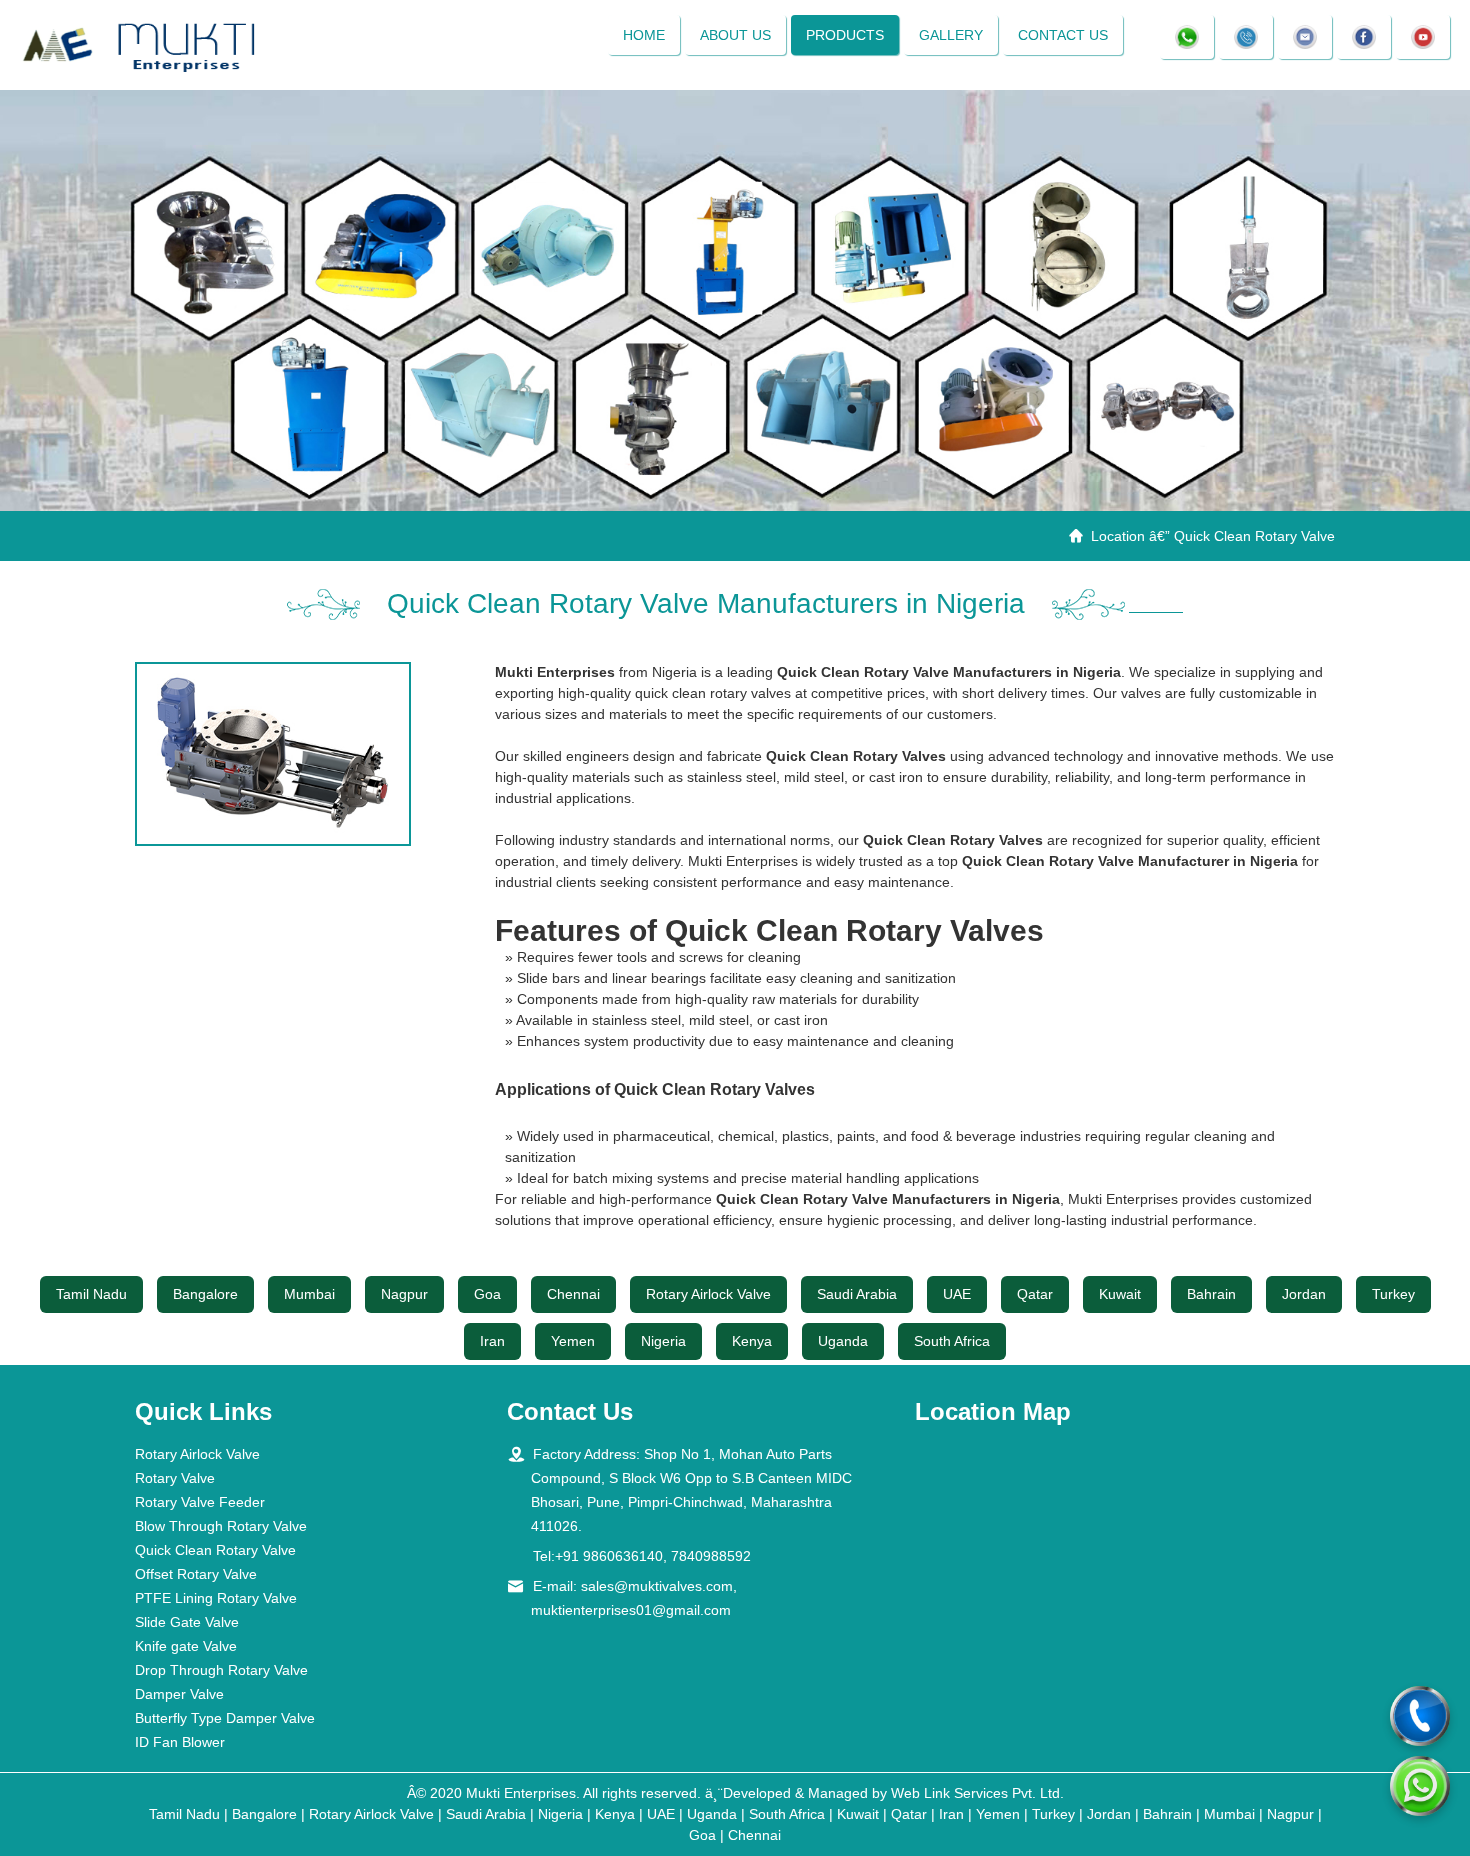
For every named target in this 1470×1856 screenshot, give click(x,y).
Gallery (951, 35)
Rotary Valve (175, 1478)
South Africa (952, 1341)
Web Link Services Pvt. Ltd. (977, 1793)
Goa (487, 1294)
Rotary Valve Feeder (200, 1502)
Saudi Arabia (857, 1294)
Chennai (573, 1294)
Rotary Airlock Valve (708, 1294)
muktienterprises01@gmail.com (631, 1610)
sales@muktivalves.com (657, 1586)
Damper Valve (179, 1694)
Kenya (752, 1341)
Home (644, 35)
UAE (957, 1294)
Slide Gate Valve (187, 1622)
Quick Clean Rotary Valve (215, 1550)
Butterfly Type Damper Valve (225, 1718)
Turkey (1393, 1294)
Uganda (843, 1341)
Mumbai (309, 1294)
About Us (735, 35)
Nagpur (404, 1294)
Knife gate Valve (186, 1646)
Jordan (1304, 1294)
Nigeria (663, 1341)
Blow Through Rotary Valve (221, 1526)
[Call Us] (1420, 1716)
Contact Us (1063, 35)
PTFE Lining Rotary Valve (216, 1598)
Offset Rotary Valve (196, 1574)
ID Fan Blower (180, 1742)
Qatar (1035, 1294)
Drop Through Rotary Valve (221, 1670)
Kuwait (1120, 1294)
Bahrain (1211, 1294)
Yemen (573, 1341)
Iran (492, 1341)
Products (845, 35)
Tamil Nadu (91, 1294)
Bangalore (205, 1294)
